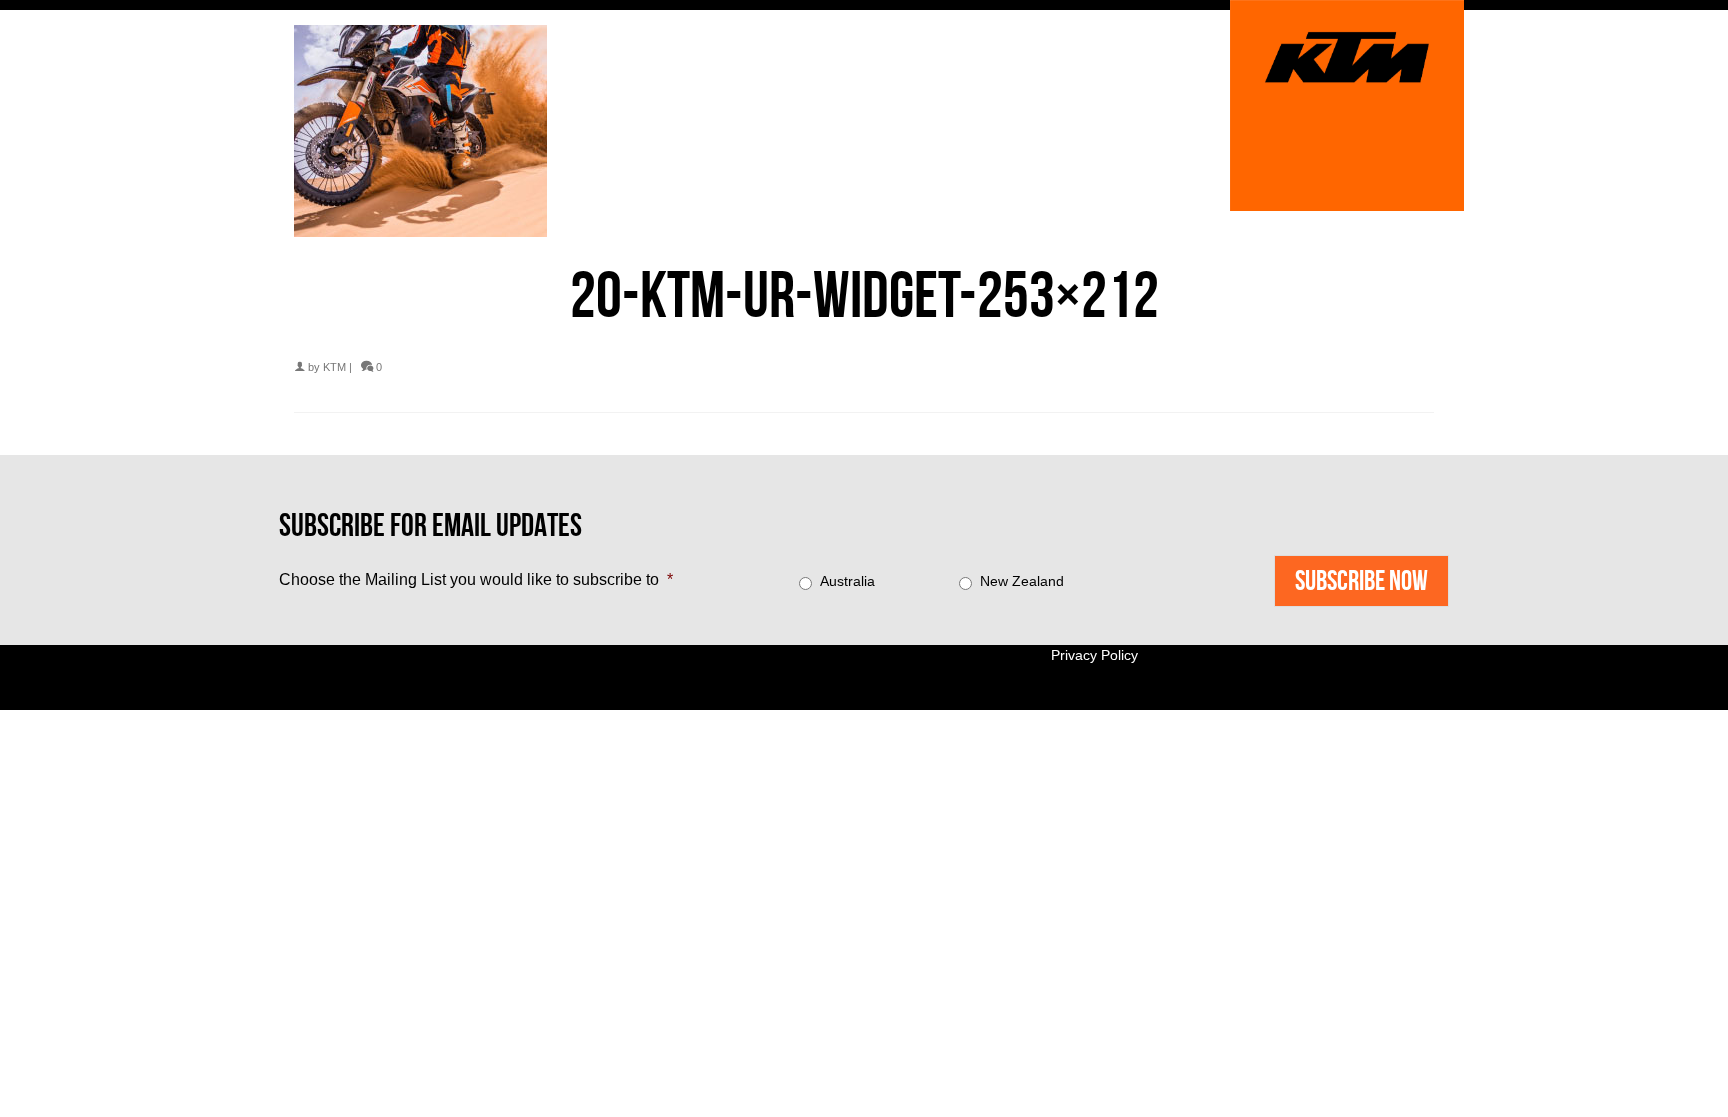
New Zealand (1022, 581)
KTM (334, 367)
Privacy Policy (1094, 655)
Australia (847, 581)
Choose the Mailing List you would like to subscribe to (476, 579)
